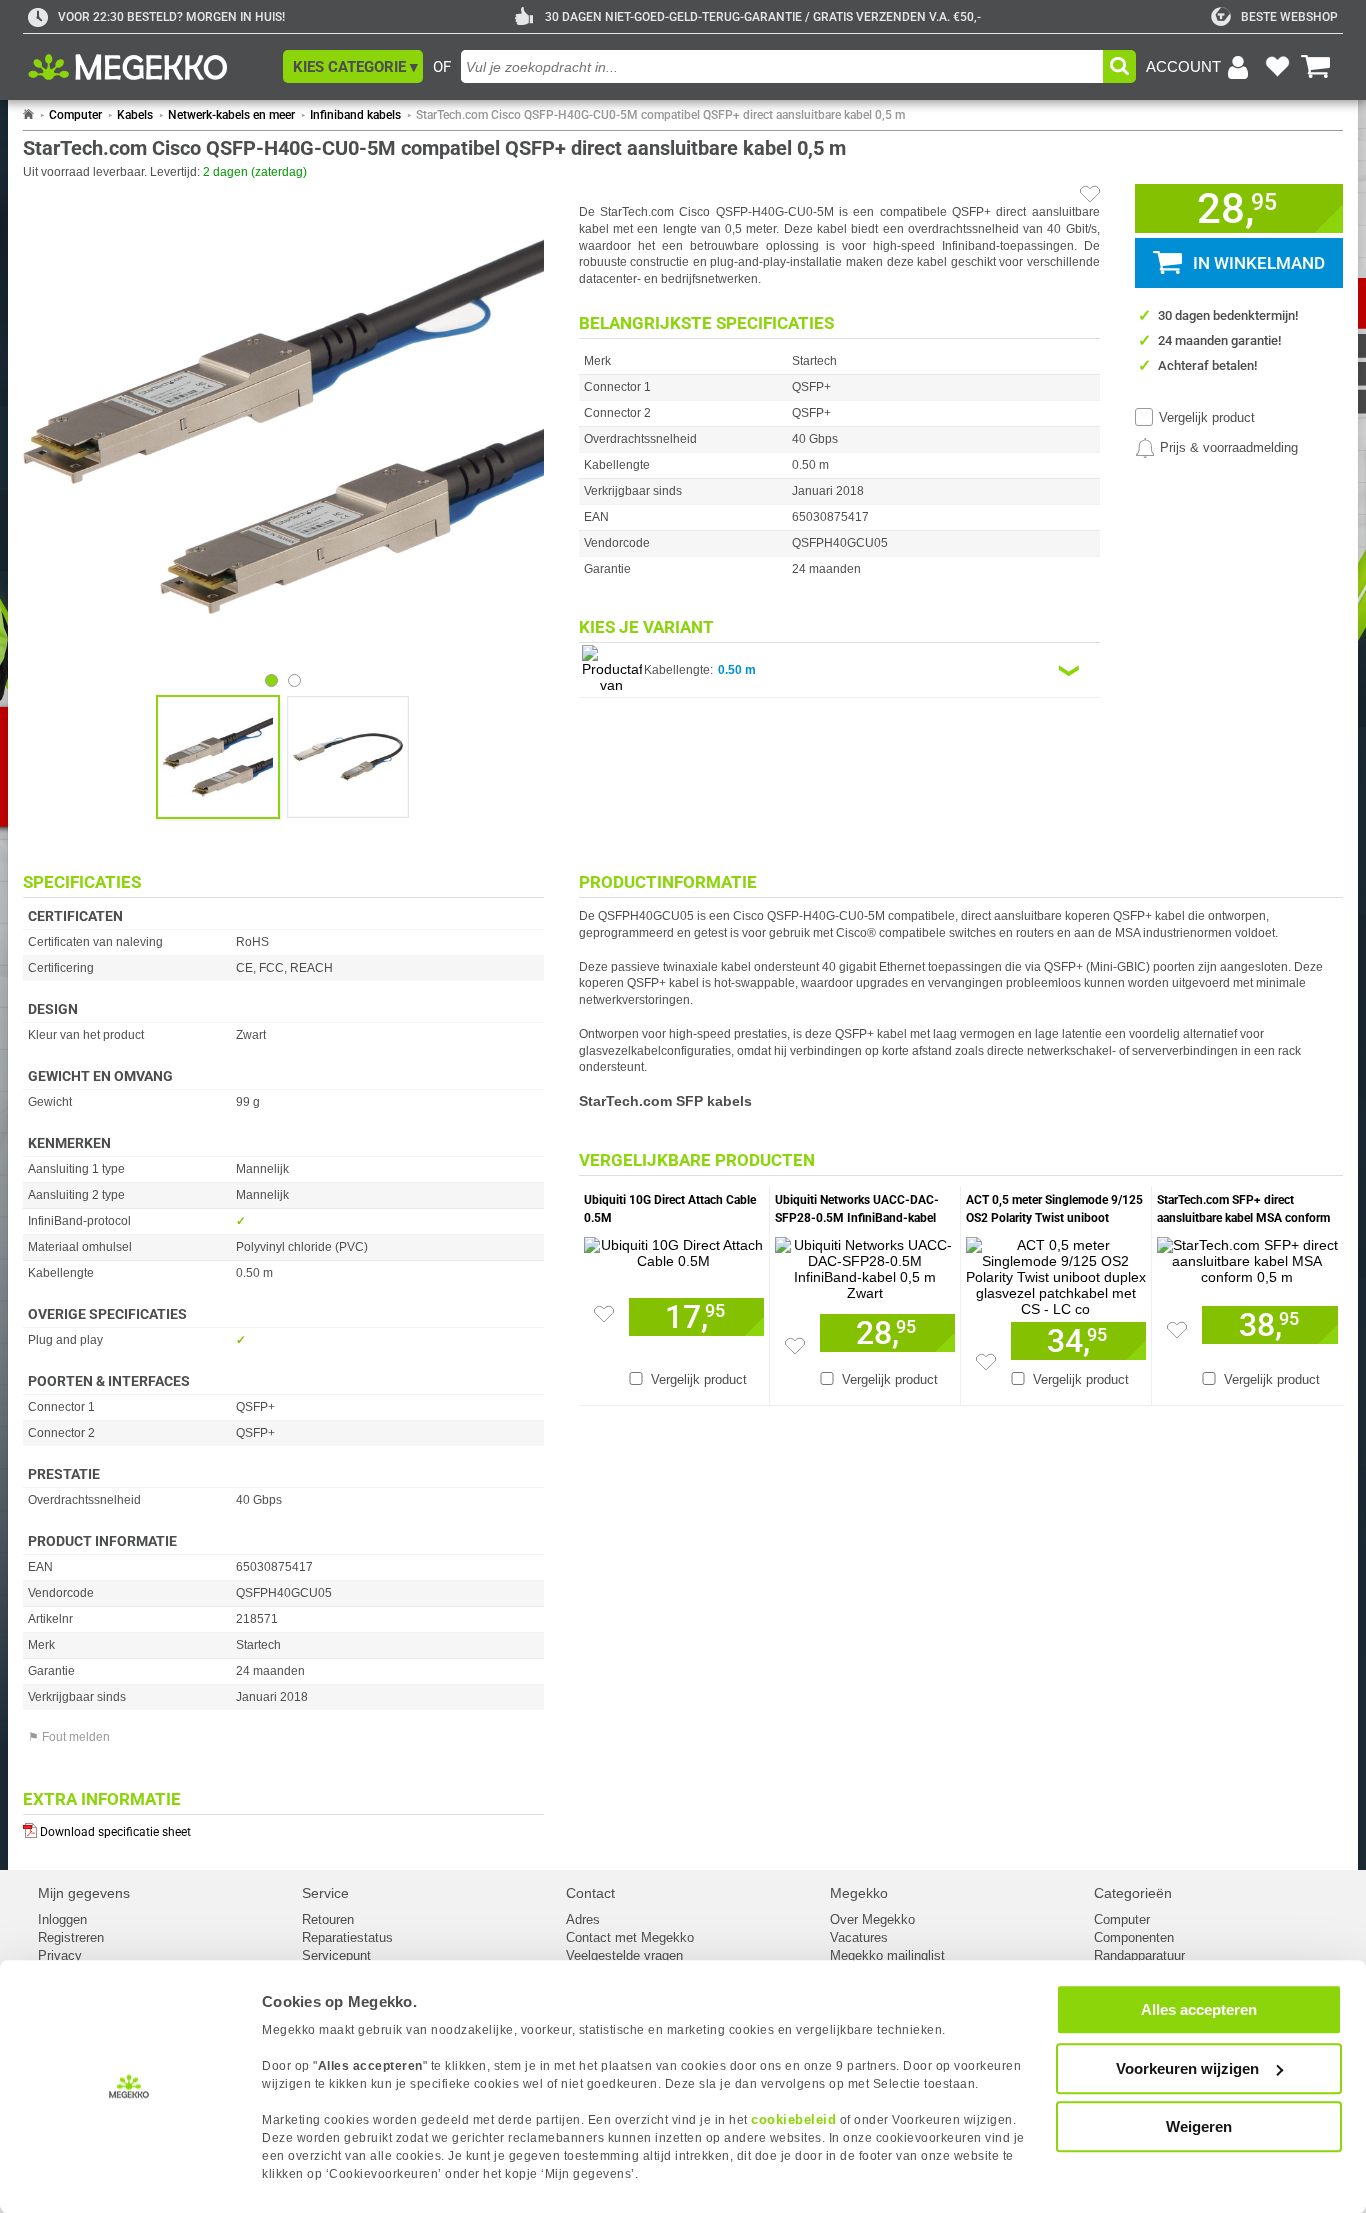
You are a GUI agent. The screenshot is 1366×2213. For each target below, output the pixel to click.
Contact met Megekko (630, 1937)
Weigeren (1199, 2126)
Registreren (71, 1937)
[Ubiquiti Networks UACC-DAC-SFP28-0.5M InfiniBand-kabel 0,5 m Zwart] (865, 1264)
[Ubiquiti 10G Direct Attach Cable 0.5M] (674, 1248)
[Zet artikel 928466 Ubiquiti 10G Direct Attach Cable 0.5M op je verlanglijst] (604, 1314)
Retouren (328, 1919)
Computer (75, 115)
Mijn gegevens (84, 1893)
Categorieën (1133, 1893)
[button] (353, 66)
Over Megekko (872, 1919)
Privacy (60, 1955)
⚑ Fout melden (69, 1737)
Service (325, 1893)
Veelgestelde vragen (624, 1955)
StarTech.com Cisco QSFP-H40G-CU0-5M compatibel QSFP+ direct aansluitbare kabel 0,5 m (660, 115)
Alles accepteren (1199, 2009)
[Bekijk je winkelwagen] (1316, 67)
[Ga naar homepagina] (150, 67)
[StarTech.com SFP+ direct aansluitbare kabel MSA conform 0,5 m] (1247, 1256)
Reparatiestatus (347, 1937)
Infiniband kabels (355, 115)
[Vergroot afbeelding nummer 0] (218, 757)
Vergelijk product (1207, 417)
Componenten (1134, 1937)
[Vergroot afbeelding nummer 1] (348, 757)
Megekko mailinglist (887, 1955)
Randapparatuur (1139, 1955)
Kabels (135, 115)
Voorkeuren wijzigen (1187, 2068)
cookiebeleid (793, 2119)
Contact (590, 1893)
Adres (583, 1919)
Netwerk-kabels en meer (231, 115)
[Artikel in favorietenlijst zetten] (1090, 194)
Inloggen (62, 1919)
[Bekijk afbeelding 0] (271, 680)
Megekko (859, 1893)
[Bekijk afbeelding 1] (294, 680)
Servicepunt (336, 1955)
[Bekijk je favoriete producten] (1277, 67)
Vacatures (859, 1937)
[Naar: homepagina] (28, 115)
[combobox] (782, 66)
